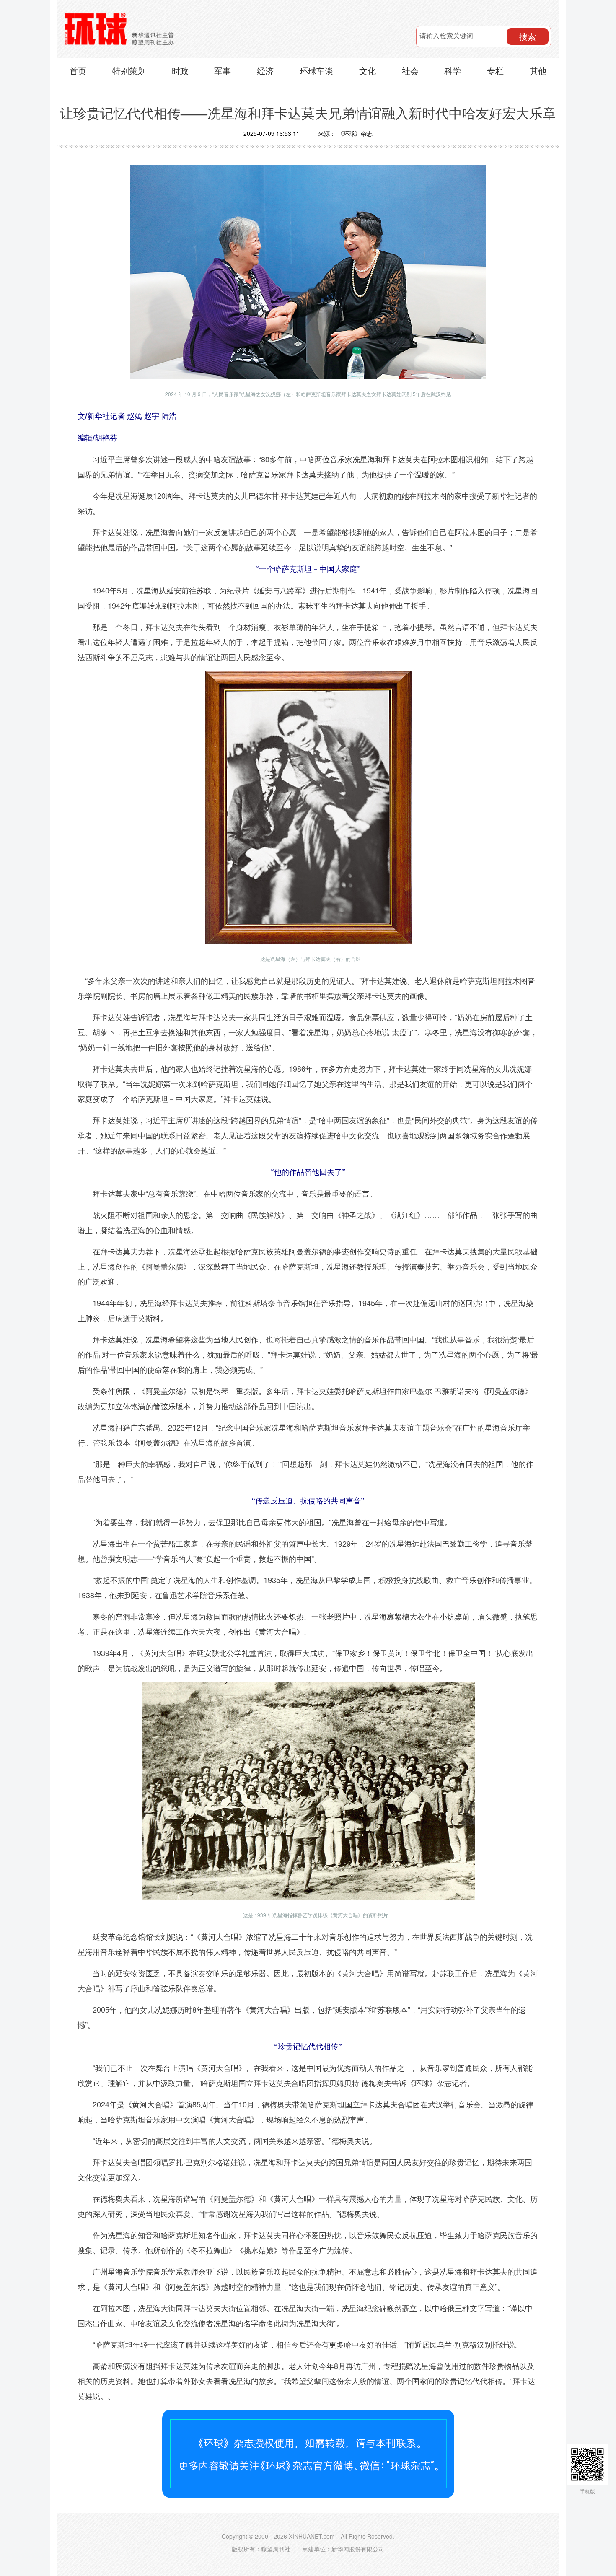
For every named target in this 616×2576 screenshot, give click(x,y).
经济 (265, 71)
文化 (368, 71)
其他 (538, 71)
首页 (78, 71)
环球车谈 (316, 71)
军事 (223, 71)
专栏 (495, 71)
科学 (453, 71)
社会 (410, 71)
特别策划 (129, 71)
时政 (180, 71)
